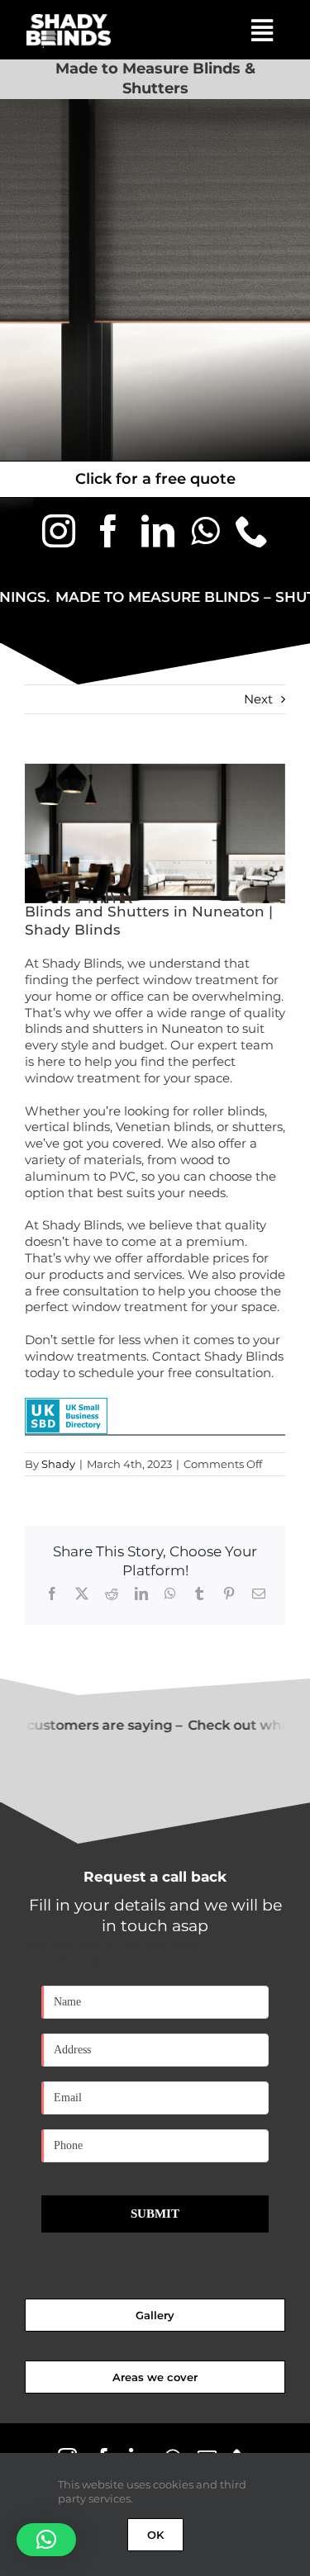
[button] (46, 2540)
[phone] (252, 531)
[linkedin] (158, 531)
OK (155, 2535)
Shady (58, 1464)
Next (258, 699)
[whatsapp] (205, 531)
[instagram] (59, 531)
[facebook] (108, 531)
